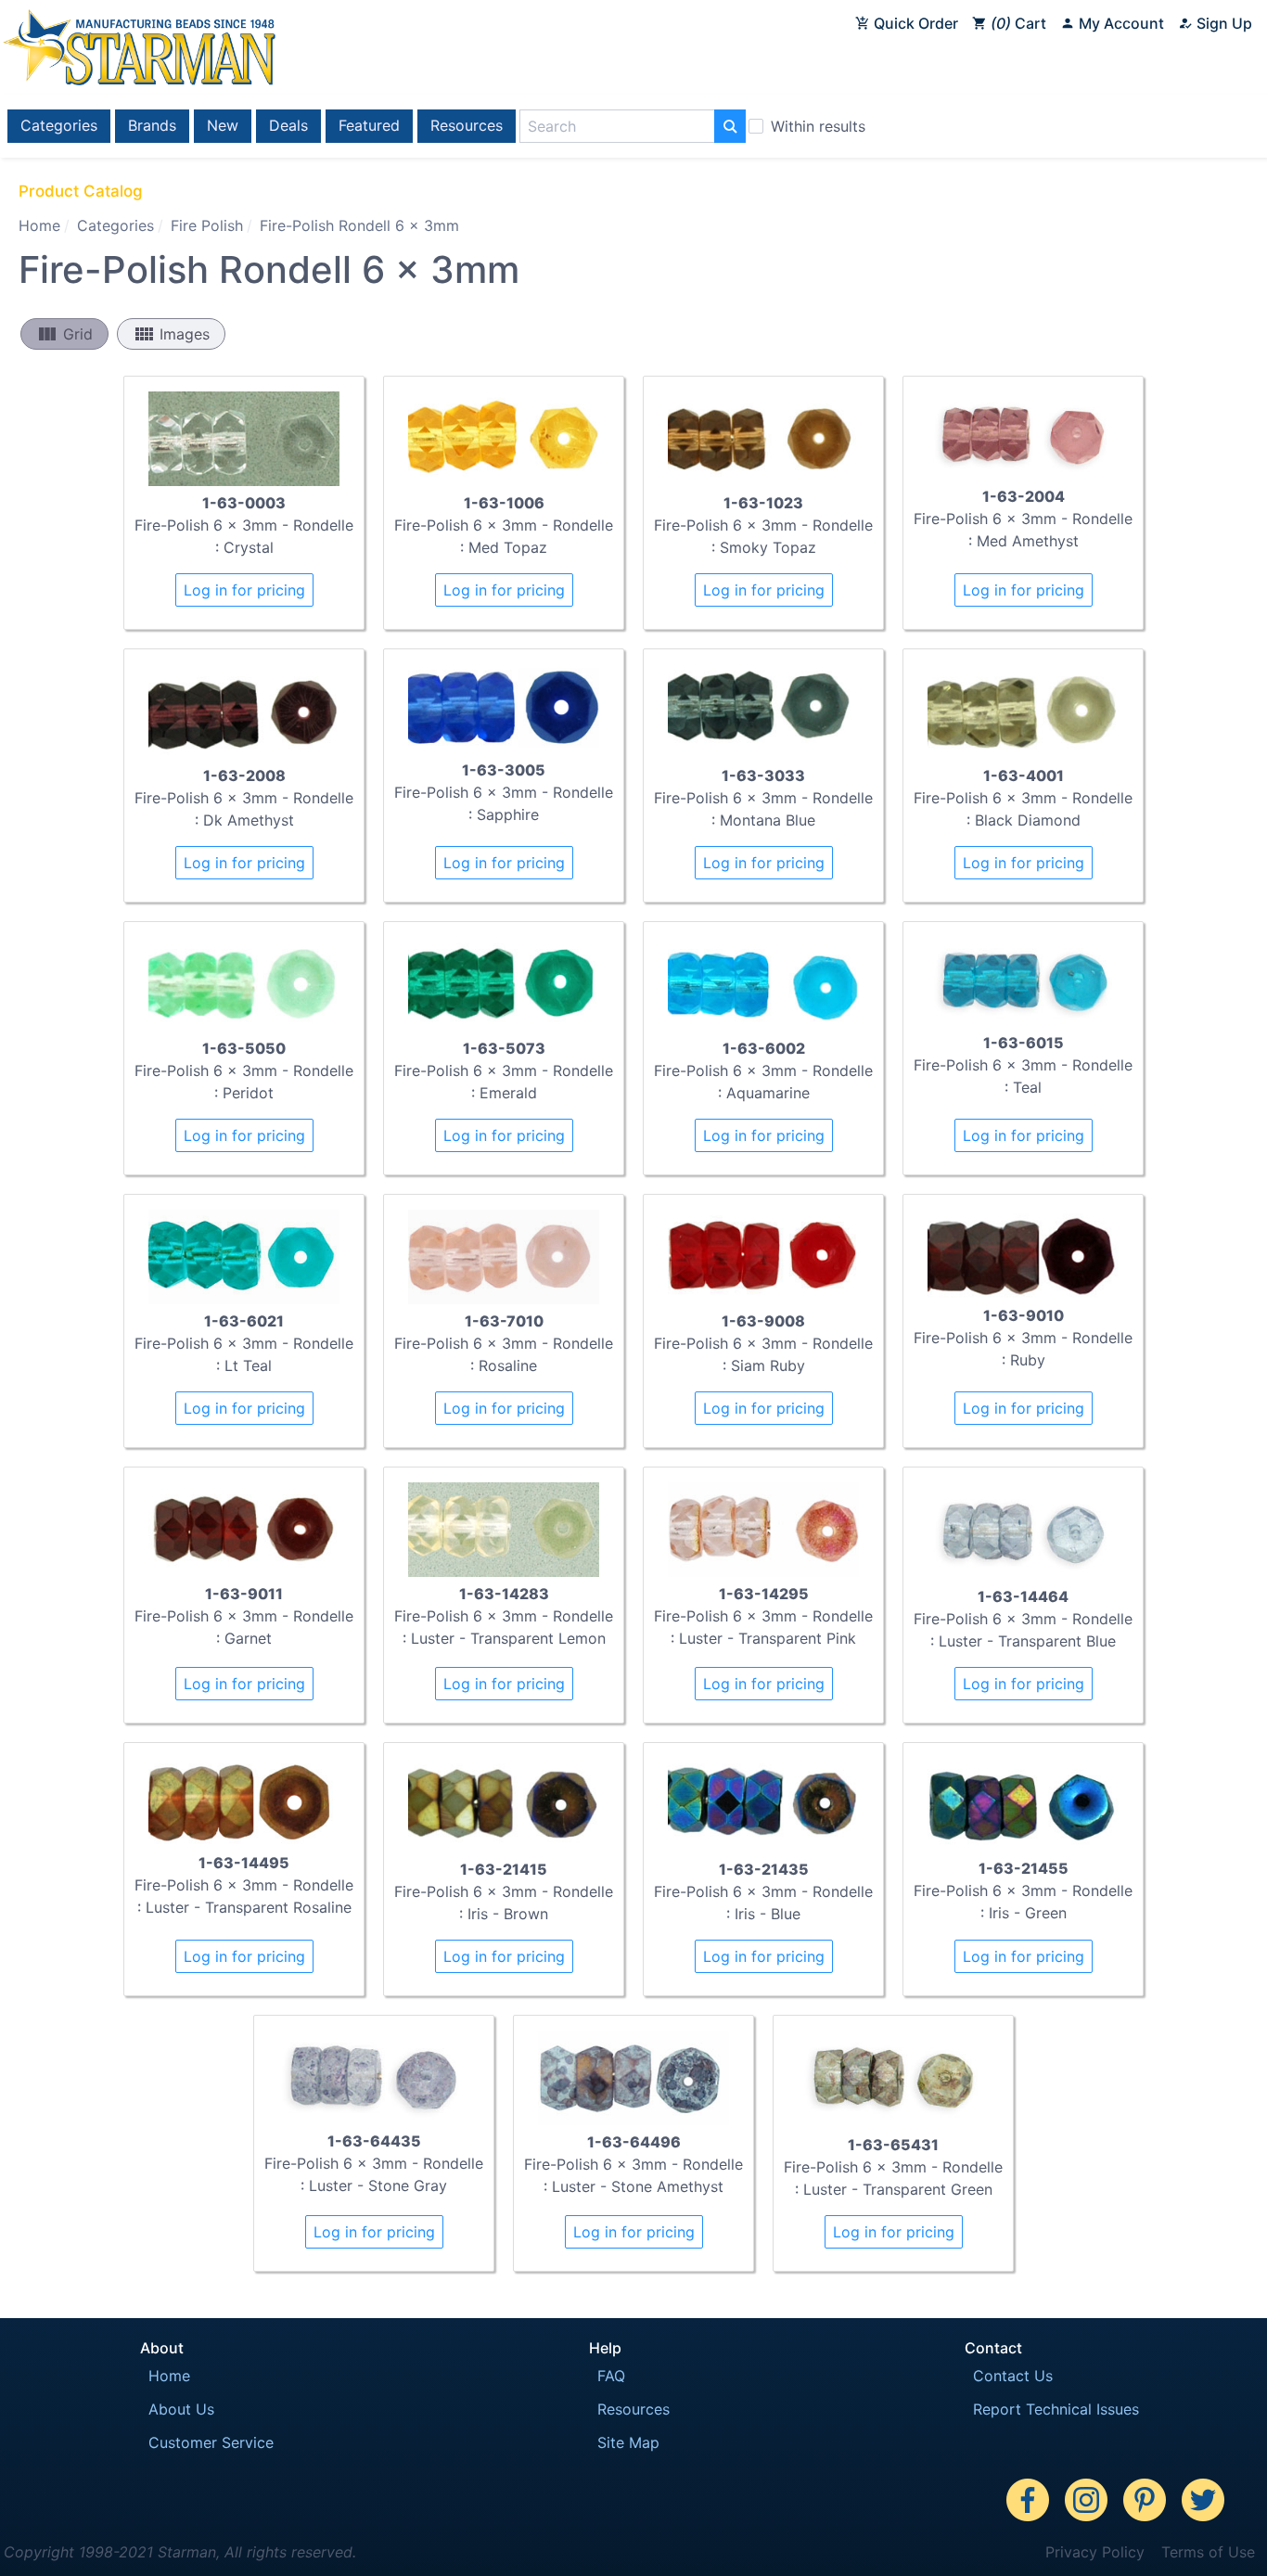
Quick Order (914, 23)
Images (171, 334)
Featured (369, 125)
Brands (152, 125)
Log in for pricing (244, 590)
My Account (1120, 23)
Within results (818, 126)
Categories (59, 125)
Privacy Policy (1095, 2552)
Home (39, 225)
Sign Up (1222, 23)
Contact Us (1013, 2376)
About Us (181, 2409)
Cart (1021, 23)
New (223, 125)
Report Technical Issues (1056, 2409)
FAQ (611, 2376)
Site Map (628, 2442)
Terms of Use (1208, 2552)
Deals (288, 125)
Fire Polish (207, 225)
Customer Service (211, 2442)
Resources (467, 125)
